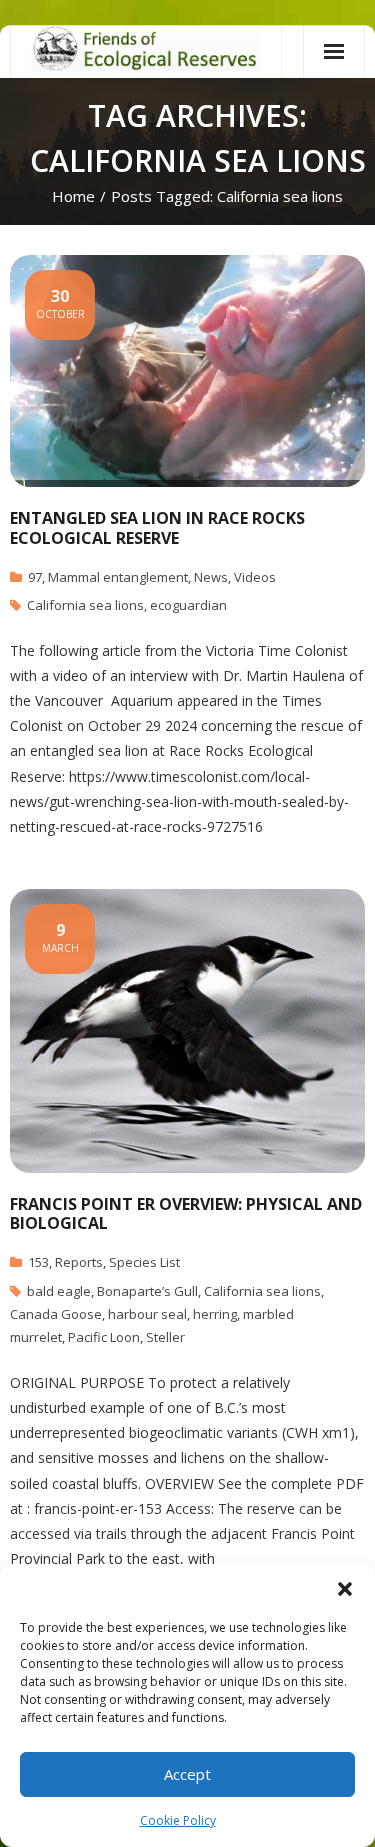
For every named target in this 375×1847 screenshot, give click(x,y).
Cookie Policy (178, 1820)
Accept (187, 1774)
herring (215, 1314)
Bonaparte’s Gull (147, 1291)
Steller (165, 1337)
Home (73, 196)
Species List (144, 1262)
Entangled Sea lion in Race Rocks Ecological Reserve (157, 527)
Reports (79, 1262)
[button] (345, 1589)
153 (38, 1262)
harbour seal (147, 1314)
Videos (255, 577)
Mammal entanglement (118, 577)
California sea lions (85, 605)
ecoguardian (188, 605)
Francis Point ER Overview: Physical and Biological (186, 1213)
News (211, 577)
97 (35, 577)
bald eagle (59, 1291)
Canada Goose (56, 1314)
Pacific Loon (104, 1337)
